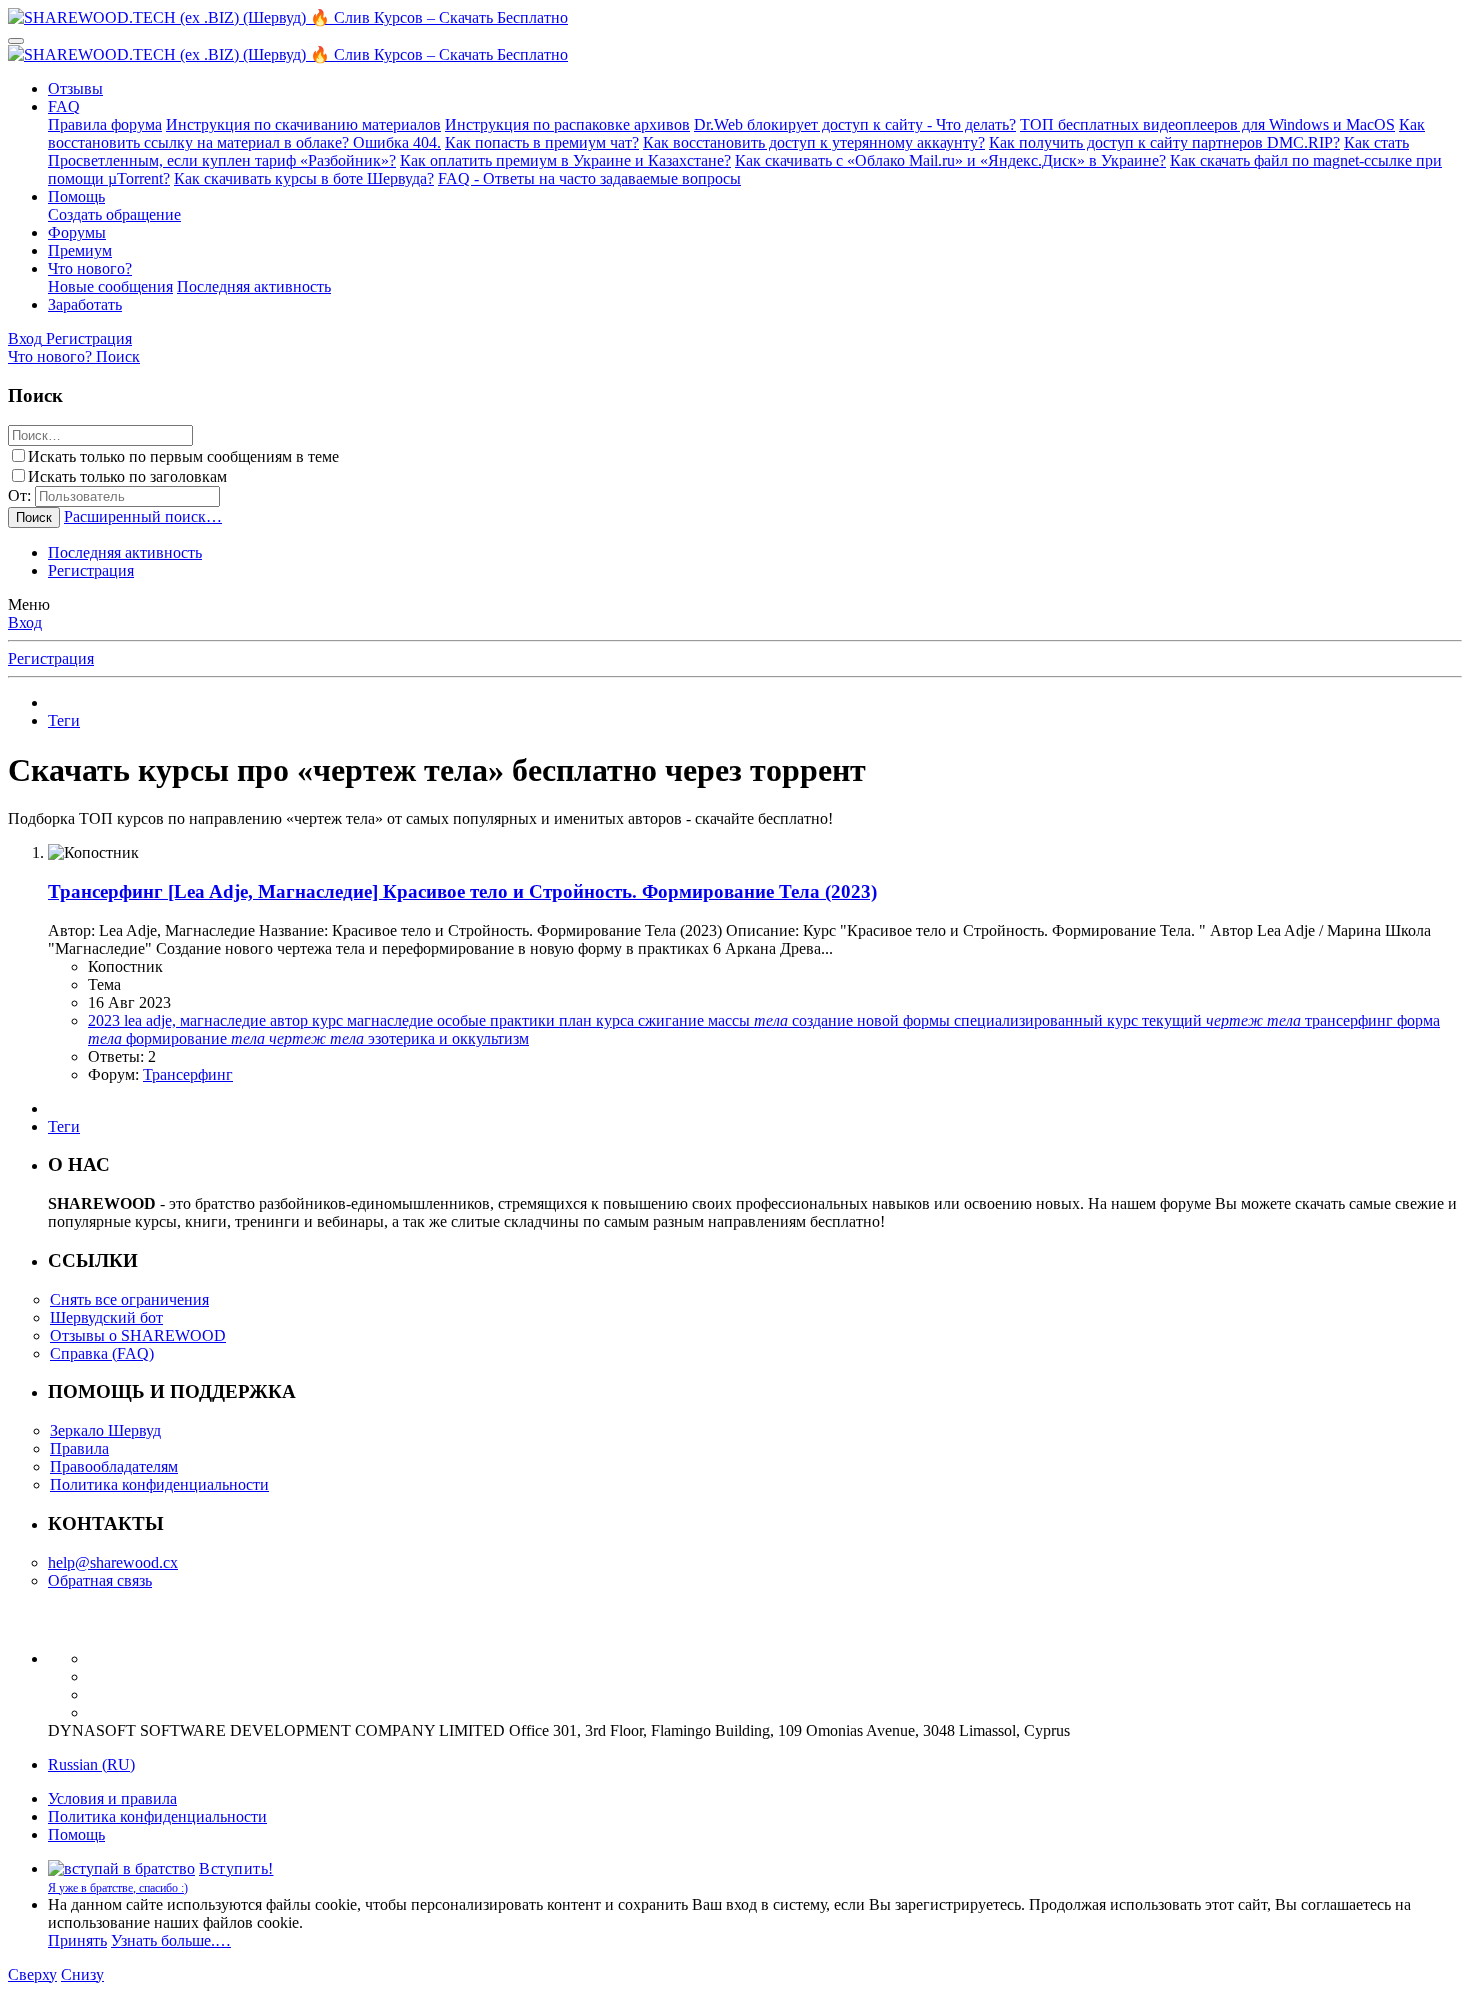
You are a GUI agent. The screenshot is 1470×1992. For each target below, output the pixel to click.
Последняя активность (254, 286)
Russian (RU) (91, 1764)
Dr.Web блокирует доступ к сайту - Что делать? (855, 124)
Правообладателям (114, 1466)
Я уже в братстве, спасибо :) (118, 1888)
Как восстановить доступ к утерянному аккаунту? (814, 142)
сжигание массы (713, 1020)
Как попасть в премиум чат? (542, 142)
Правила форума (105, 124)
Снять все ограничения (129, 1299)
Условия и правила (112, 1798)
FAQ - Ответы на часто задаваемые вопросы (589, 178)
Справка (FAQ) (102, 1353)
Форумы (77, 232)
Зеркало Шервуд (105, 1430)
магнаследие (392, 1020)
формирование (195, 1038)
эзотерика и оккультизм (448, 1038)
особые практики (498, 1020)
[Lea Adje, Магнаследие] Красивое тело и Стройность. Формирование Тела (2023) (462, 891)
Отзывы (75, 88)
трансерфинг (1351, 1020)
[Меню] (16, 41)
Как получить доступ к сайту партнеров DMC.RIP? (1164, 142)
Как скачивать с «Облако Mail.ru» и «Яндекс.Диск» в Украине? (950, 160)
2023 (106, 1020)
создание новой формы (873, 1020)
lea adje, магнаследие (197, 1020)
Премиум (80, 250)
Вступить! (236, 1868)
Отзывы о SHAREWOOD (138, 1335)
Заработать (85, 304)
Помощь (76, 196)
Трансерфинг (188, 1074)
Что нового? (90, 268)
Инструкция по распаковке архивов (567, 124)
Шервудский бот (106, 1317)
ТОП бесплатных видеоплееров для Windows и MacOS (1207, 124)
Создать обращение (114, 214)
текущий (1221, 1020)
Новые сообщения (110, 286)
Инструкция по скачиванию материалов (303, 124)
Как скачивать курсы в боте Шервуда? (304, 178)
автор (291, 1020)
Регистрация (91, 570)
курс (329, 1020)
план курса (598, 1020)
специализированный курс (1048, 1020)
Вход (25, 622)
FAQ (64, 106)
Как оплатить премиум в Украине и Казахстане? (565, 160)
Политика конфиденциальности (159, 1484)
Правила (79, 1448)
